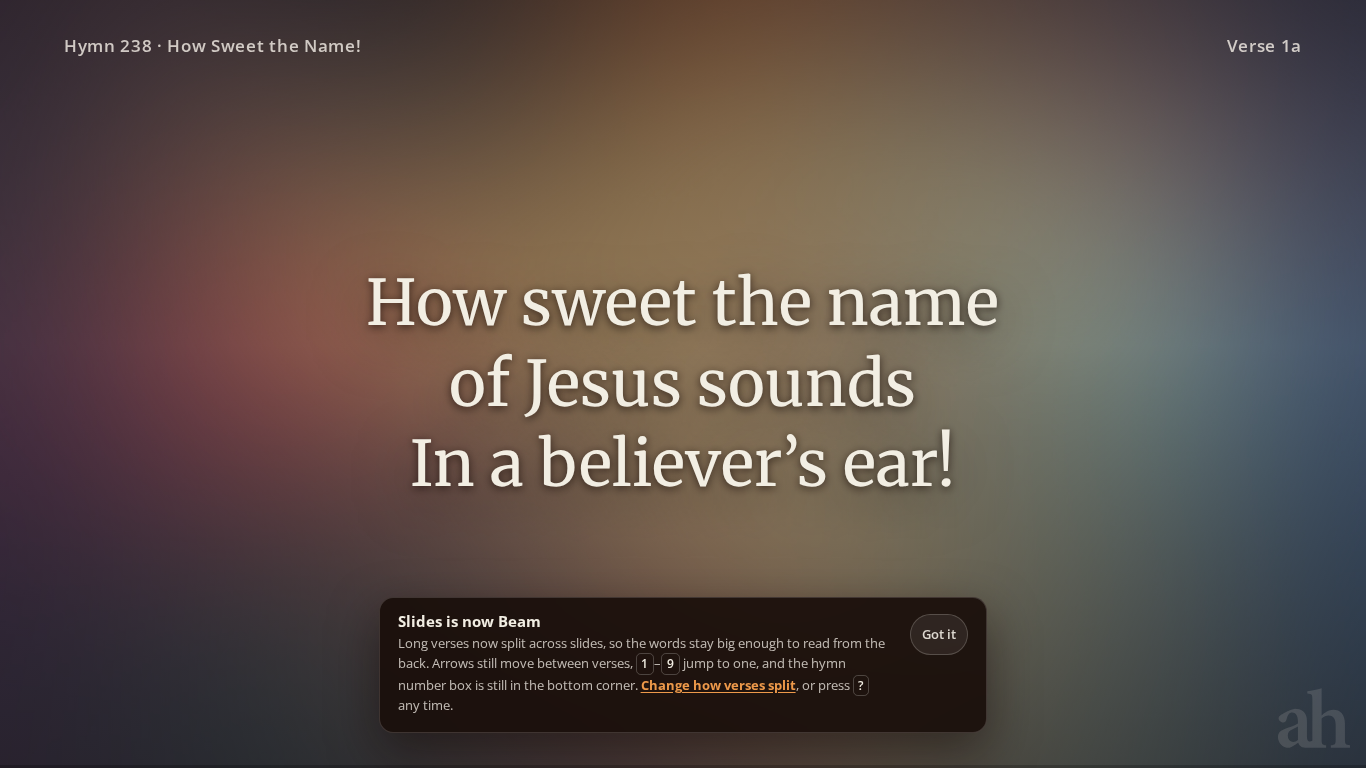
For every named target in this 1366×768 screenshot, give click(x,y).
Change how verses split (718, 685)
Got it (939, 634)
